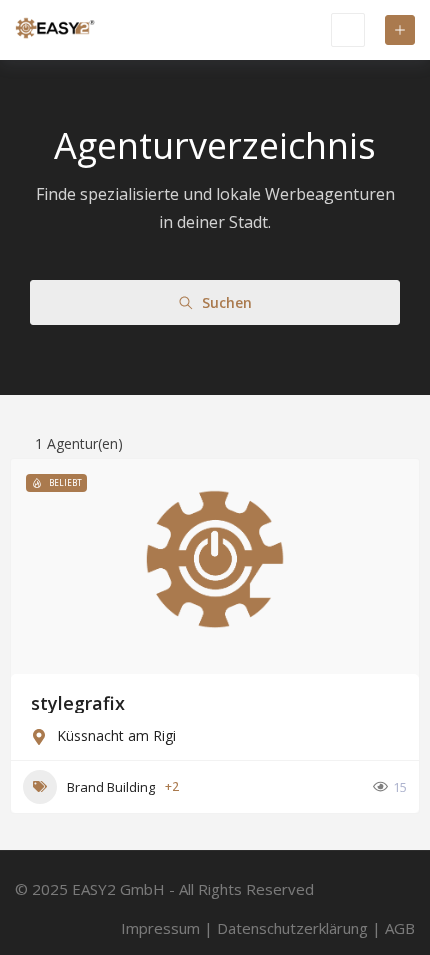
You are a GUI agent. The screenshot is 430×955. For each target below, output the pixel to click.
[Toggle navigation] (348, 30)
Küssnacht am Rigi (116, 735)
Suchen (227, 302)
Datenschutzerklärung (292, 928)
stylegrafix (78, 703)
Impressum (160, 928)
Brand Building (111, 787)
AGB (400, 928)
